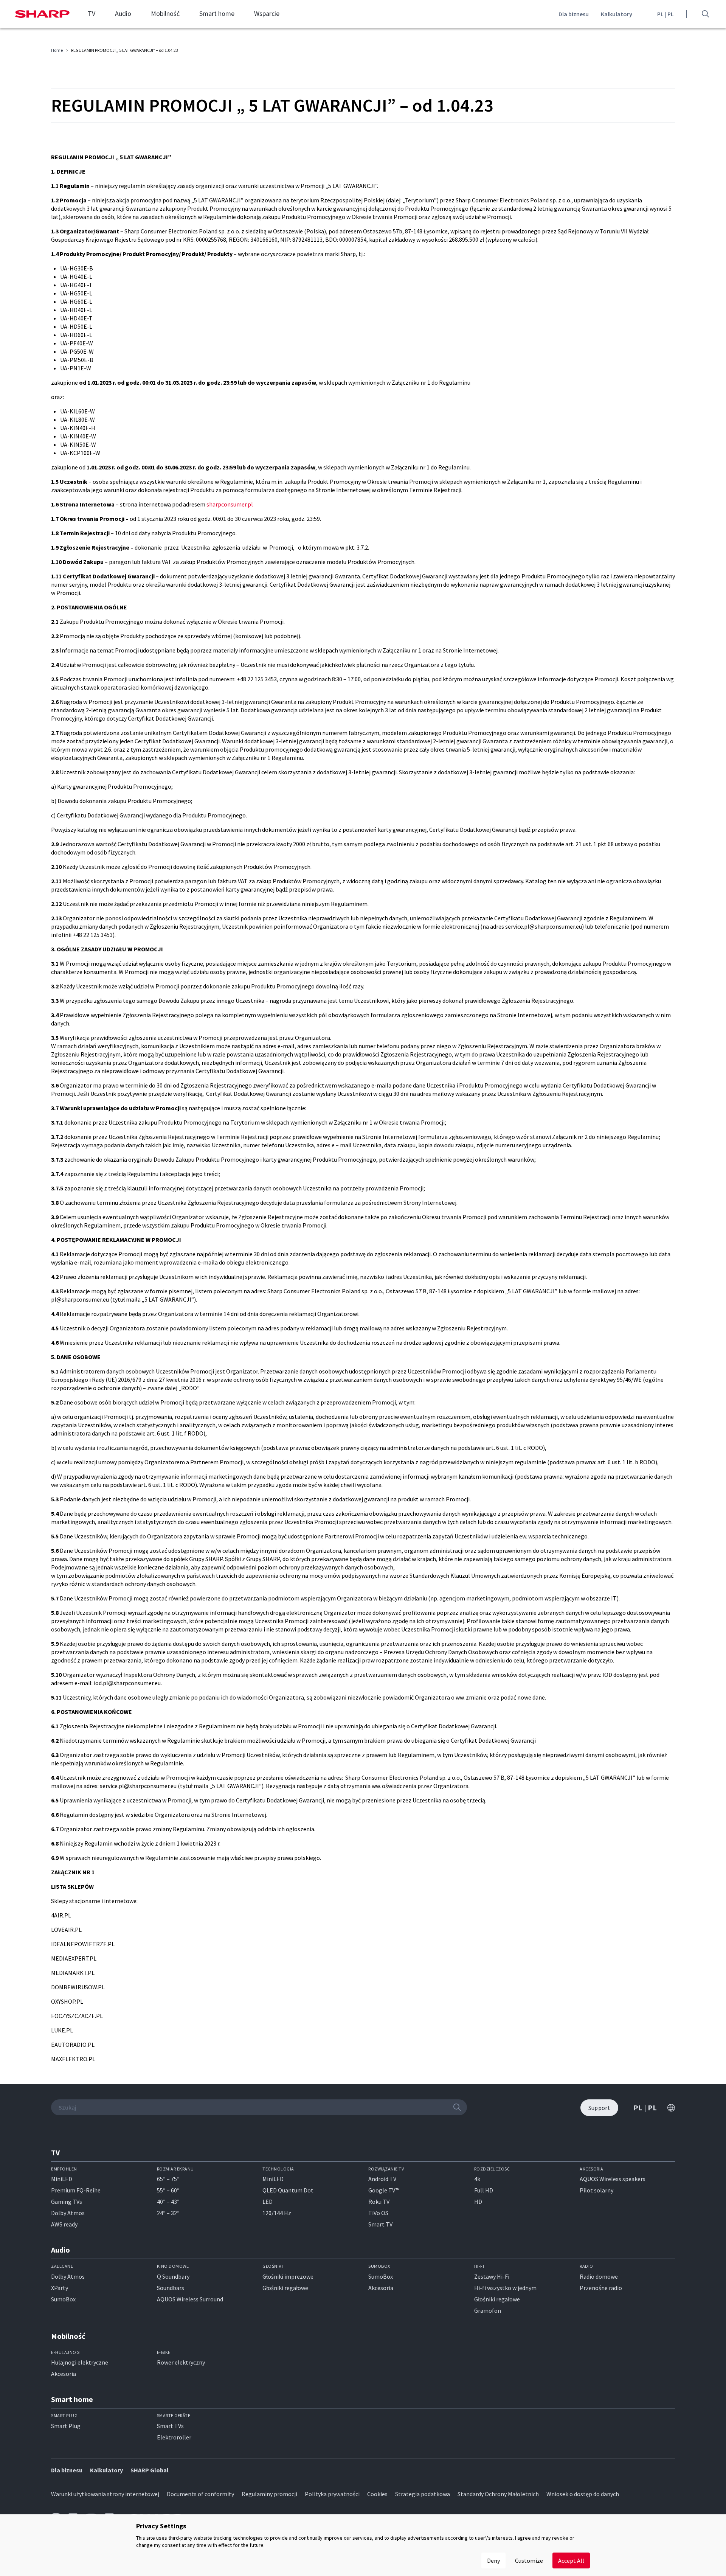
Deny (493, 2560)
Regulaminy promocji (269, 2494)
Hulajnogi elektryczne (80, 2363)
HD (478, 2202)
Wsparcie (267, 14)
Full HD (484, 2191)
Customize (529, 2560)
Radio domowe (599, 2276)
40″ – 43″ (168, 2202)
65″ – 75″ (168, 2179)
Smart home (217, 14)
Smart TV (380, 2225)
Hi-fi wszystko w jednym (505, 2288)
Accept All (571, 2560)
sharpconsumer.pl (230, 504)
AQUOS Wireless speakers (613, 2179)
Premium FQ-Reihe (76, 2191)
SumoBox (63, 2299)
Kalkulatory (617, 14)
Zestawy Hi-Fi (492, 2276)
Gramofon (488, 2310)
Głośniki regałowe (285, 2288)
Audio (123, 14)
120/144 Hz (277, 2213)
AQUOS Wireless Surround (190, 2299)
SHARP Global (150, 2470)
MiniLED (62, 2179)
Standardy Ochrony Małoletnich (498, 2494)
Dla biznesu (574, 14)
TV (92, 14)
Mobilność (165, 14)
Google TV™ (384, 2191)
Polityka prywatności (332, 2494)
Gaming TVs (67, 2202)
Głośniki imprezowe (288, 2276)
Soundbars (171, 2288)
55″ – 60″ (168, 2191)
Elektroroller (174, 2437)
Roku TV (379, 2202)
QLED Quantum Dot (288, 2191)
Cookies (377, 2494)
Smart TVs (170, 2426)
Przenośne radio (601, 2288)
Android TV (382, 2179)
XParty (60, 2288)
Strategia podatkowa (423, 2494)
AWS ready (64, 2225)
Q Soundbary (173, 2276)
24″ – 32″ (168, 2213)
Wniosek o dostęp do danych (583, 2494)
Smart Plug (66, 2426)
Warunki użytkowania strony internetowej (105, 2494)
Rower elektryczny (181, 2363)
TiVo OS (378, 2213)
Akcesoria (381, 2288)
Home (57, 50)
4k (477, 2179)
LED (268, 2202)
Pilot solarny (596, 2191)
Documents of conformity (200, 2494)
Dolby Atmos (68, 2213)
